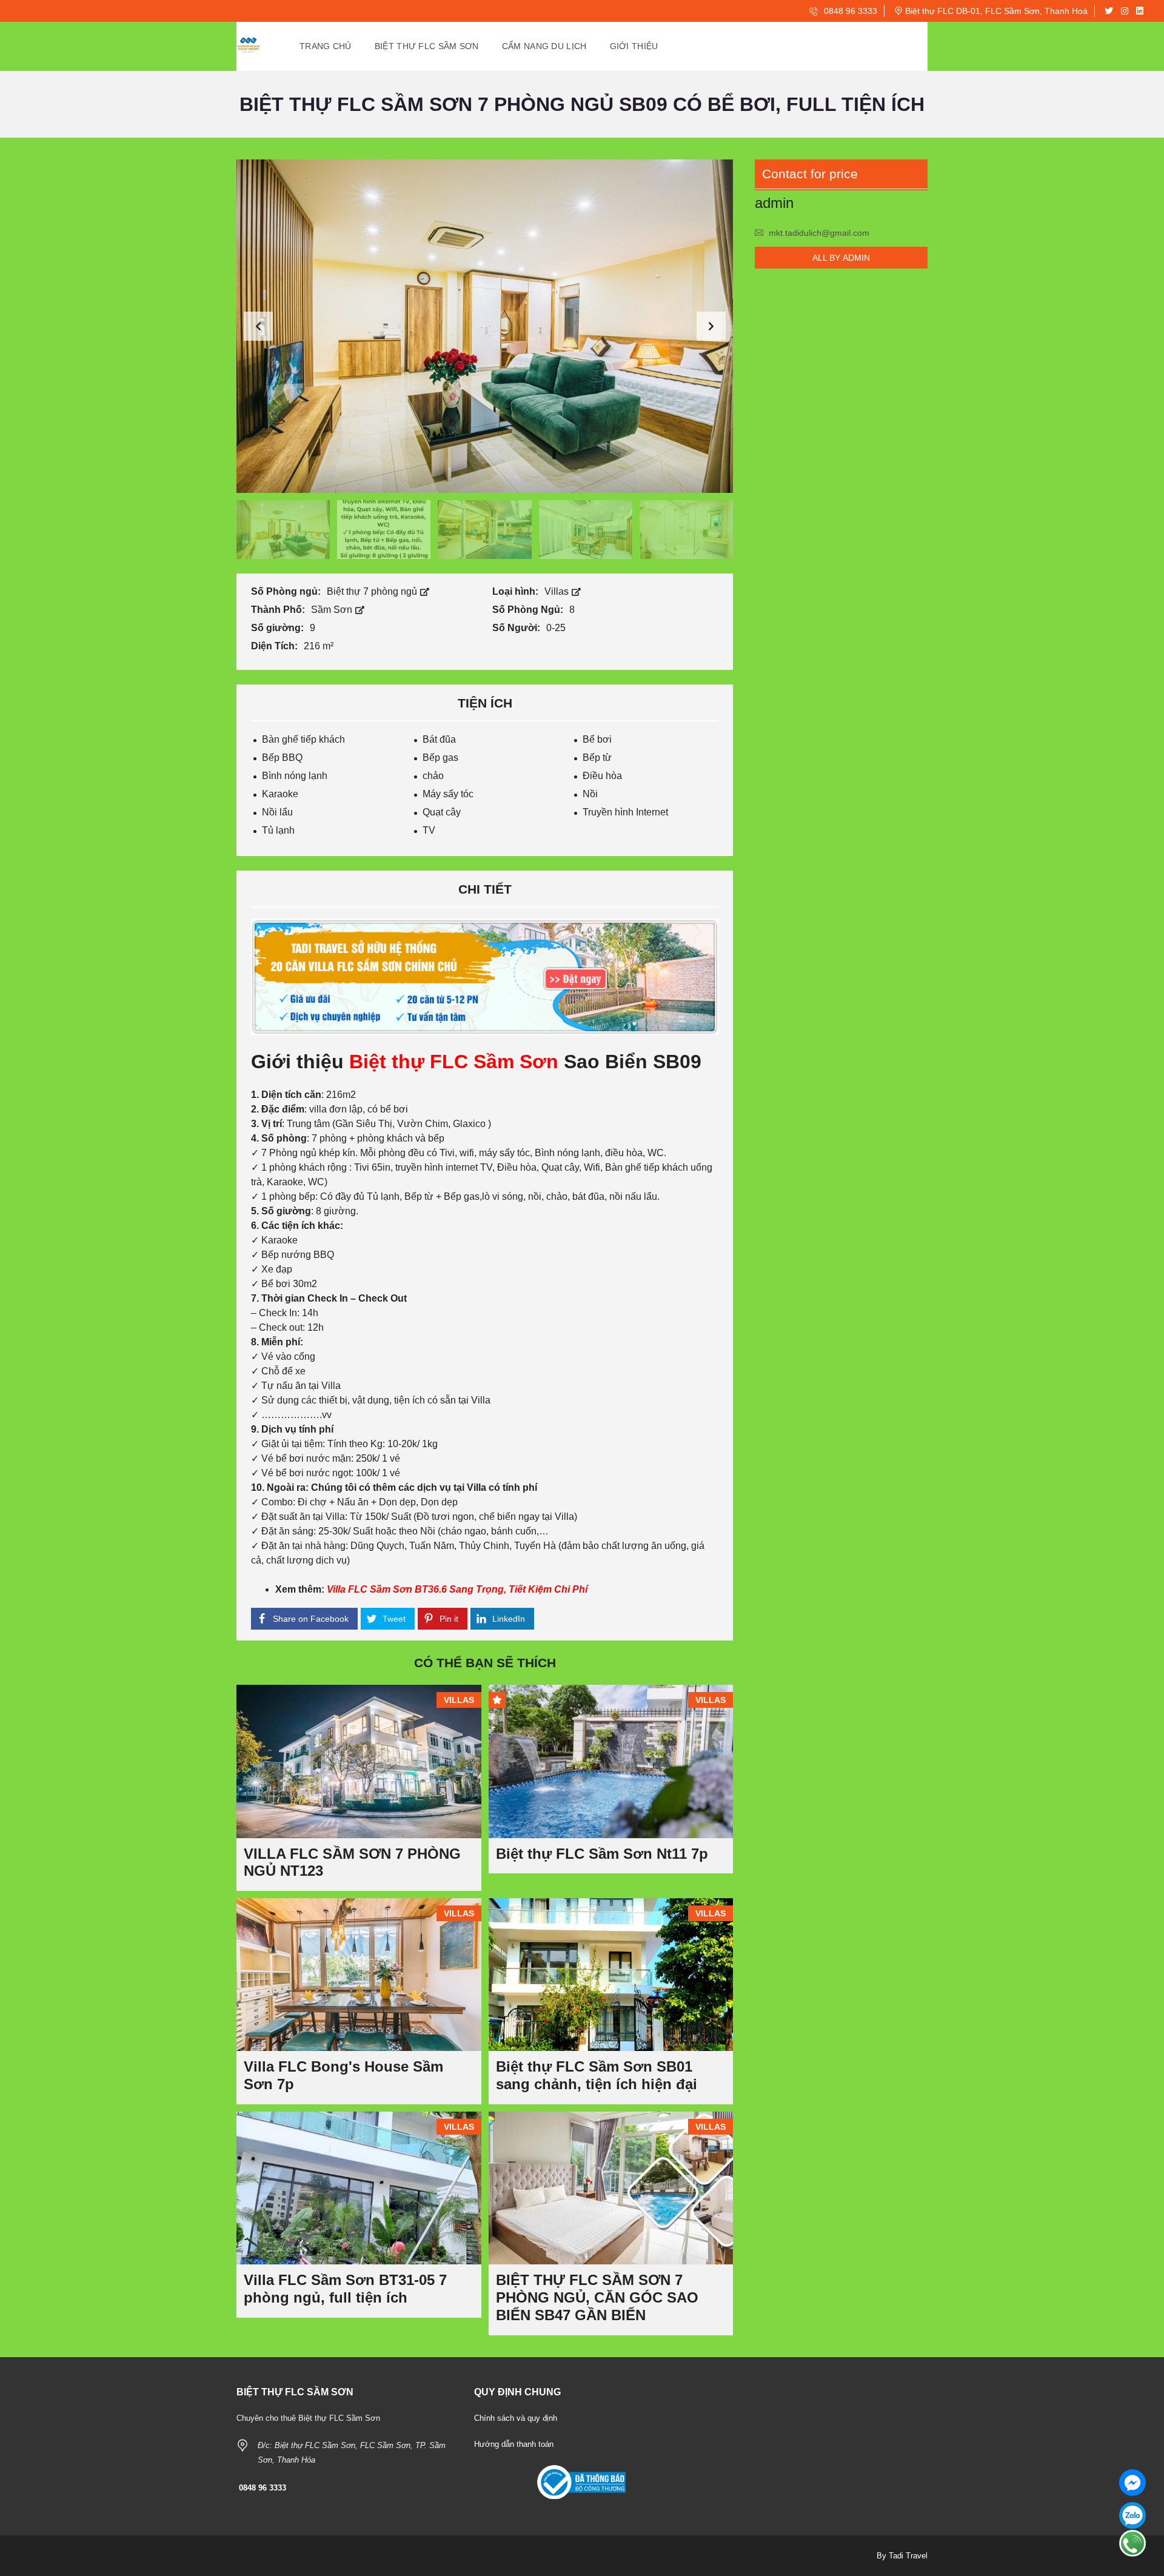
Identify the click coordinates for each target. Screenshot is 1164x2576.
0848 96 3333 (849, 11)
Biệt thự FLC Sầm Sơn (454, 1062)
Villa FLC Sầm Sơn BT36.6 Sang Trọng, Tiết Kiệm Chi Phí (457, 1589)
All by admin (841, 258)
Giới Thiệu (634, 46)
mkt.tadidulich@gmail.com (819, 233)
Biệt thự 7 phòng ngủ (373, 591)
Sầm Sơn (333, 610)
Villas (558, 591)
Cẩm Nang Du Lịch (544, 46)
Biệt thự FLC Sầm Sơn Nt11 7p (602, 1854)
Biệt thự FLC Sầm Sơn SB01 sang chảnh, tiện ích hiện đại (597, 2075)
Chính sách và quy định (516, 2418)
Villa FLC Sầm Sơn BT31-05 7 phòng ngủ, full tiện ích (345, 2289)
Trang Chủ (326, 46)
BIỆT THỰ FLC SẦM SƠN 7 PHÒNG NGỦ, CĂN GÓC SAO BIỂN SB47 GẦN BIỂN (597, 2297)
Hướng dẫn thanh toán (514, 2444)
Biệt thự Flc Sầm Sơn (427, 46)
